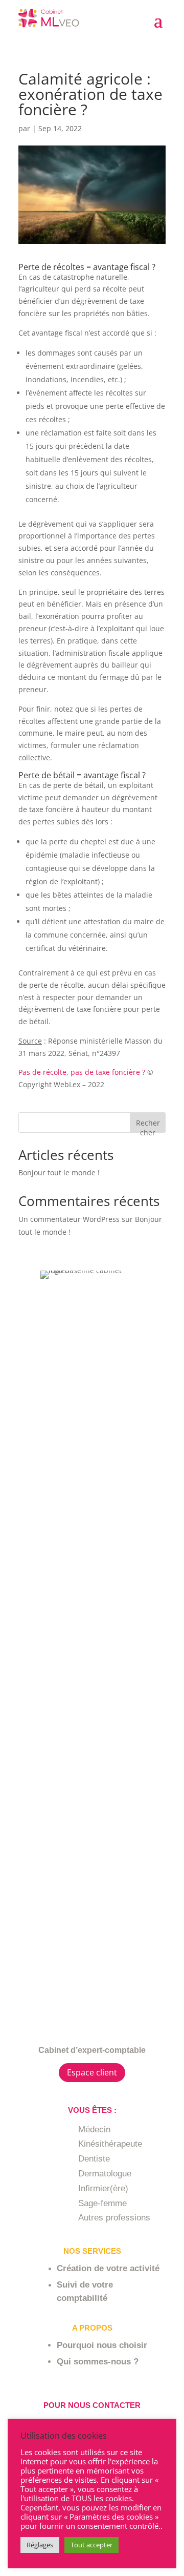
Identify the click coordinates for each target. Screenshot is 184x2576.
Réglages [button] (40, 2545)
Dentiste (94, 2159)
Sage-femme (102, 2203)
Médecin (94, 2130)
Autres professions (114, 2218)
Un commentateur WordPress (69, 1219)
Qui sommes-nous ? (98, 2362)
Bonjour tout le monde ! (59, 1172)
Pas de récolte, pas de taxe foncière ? (82, 1072)
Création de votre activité (108, 2268)
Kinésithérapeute (110, 2144)
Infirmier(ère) (103, 2188)
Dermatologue (105, 2174)
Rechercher (148, 1125)
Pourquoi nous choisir (102, 2345)
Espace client (92, 2072)
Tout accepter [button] (91, 2545)
